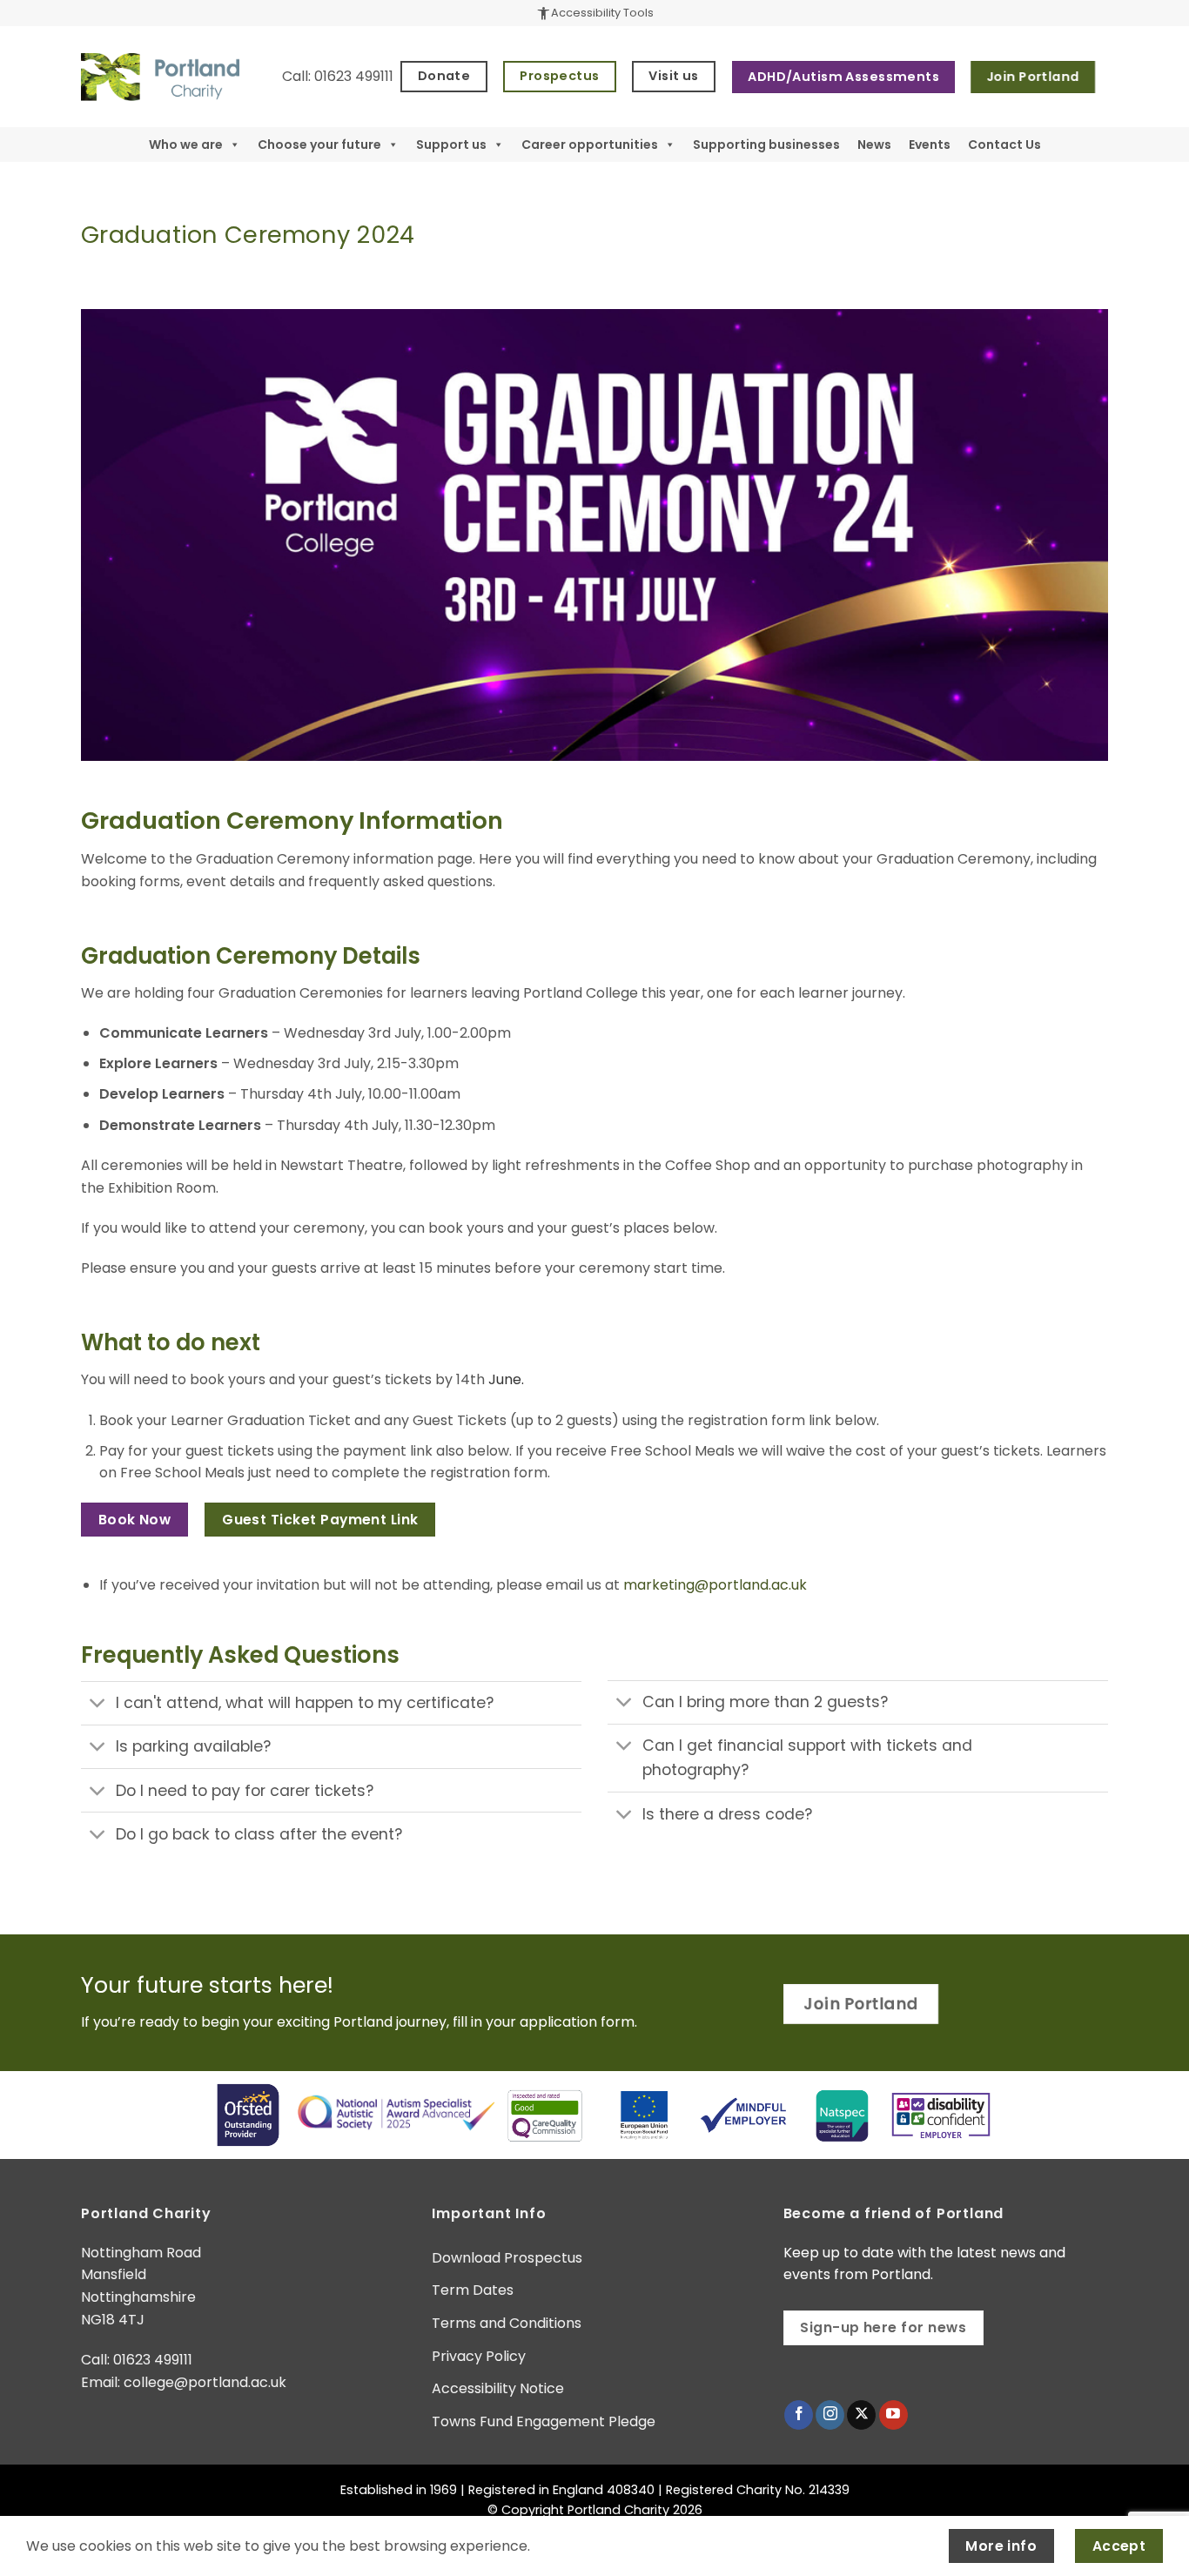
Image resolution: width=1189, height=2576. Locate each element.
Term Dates (473, 2290)
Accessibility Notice (498, 2388)
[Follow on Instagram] (830, 2415)
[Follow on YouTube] (893, 2415)
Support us (451, 145)
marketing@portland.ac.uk (715, 1585)
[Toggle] (98, 1705)
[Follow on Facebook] (799, 2415)
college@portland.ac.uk (205, 2382)
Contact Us (1004, 145)
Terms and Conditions (507, 2323)
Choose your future (319, 145)
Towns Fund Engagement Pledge (544, 2421)
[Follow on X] (861, 2415)
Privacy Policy (479, 2356)
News (874, 145)
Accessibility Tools (594, 13)
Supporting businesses (766, 145)
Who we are (186, 145)
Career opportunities (590, 145)
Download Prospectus (507, 2258)
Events (930, 145)
